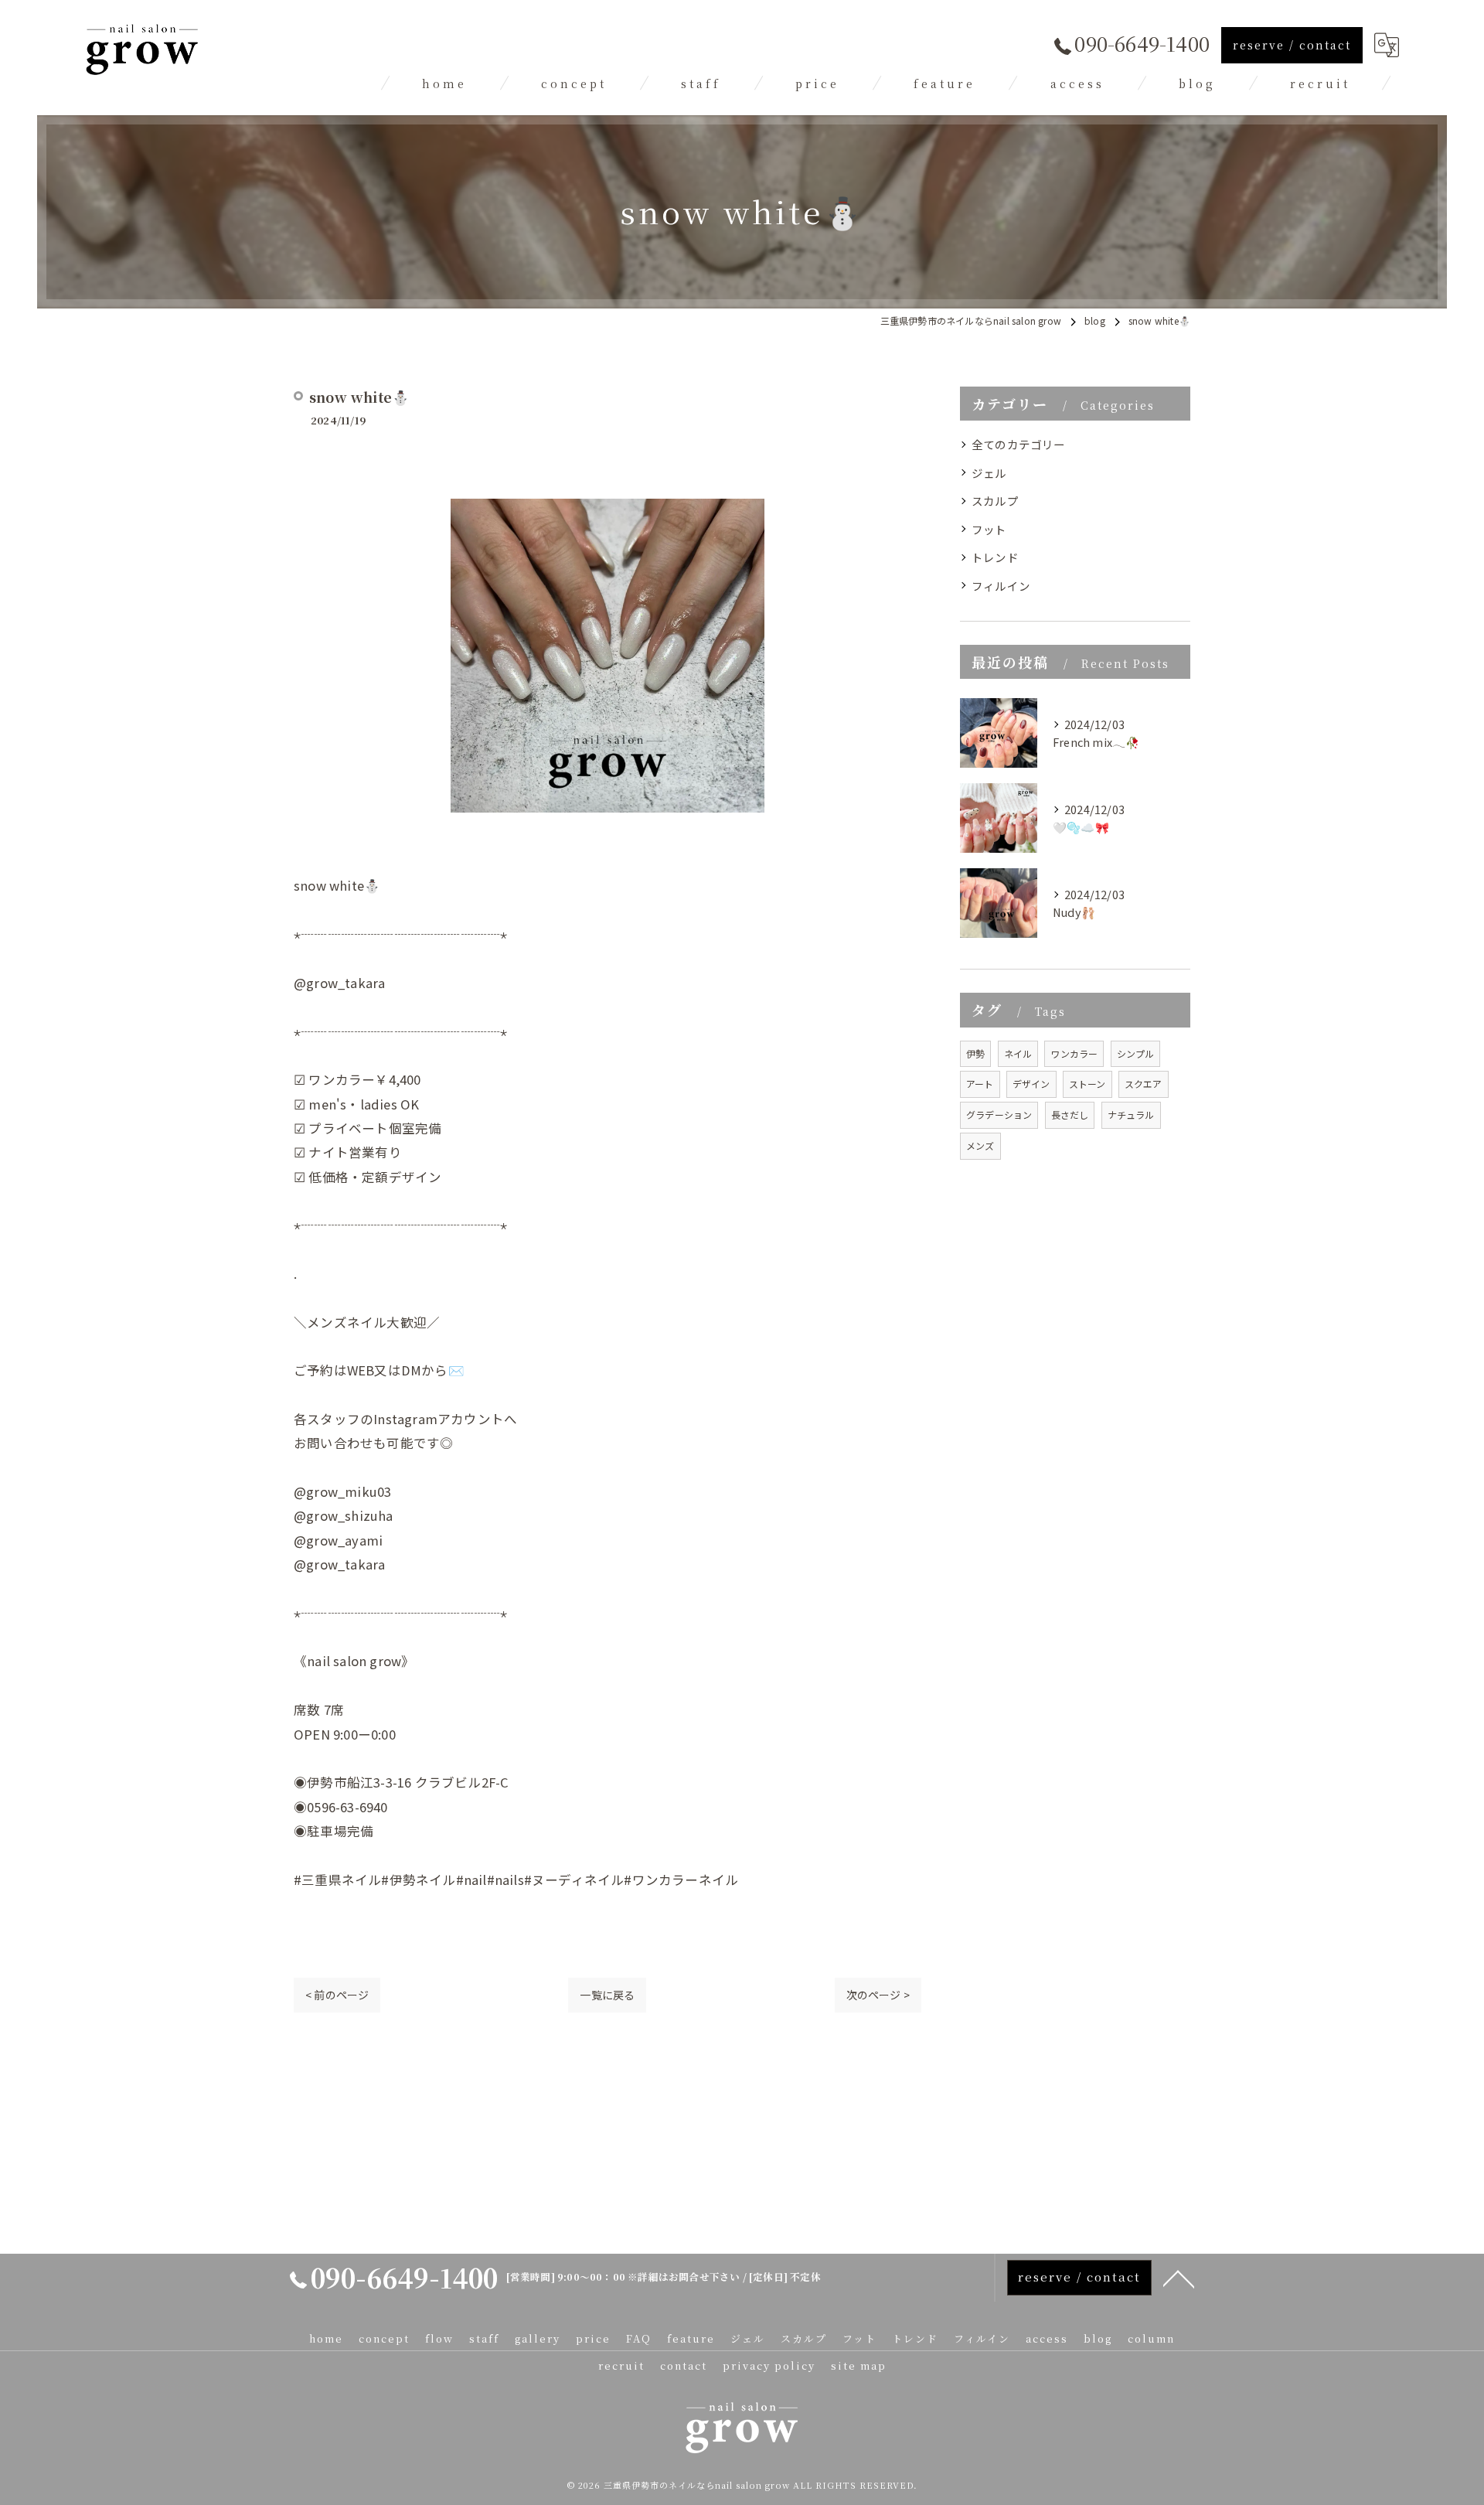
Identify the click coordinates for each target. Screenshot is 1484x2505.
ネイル (1018, 1053)
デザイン (1031, 1084)
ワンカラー (1074, 1053)
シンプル (1136, 1053)
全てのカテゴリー (1019, 444)
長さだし (1070, 1114)
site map (859, 2365)
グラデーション (999, 1114)
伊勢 (975, 1053)
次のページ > (878, 1995)
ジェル (989, 473)
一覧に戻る (607, 1995)
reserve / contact (1292, 45)
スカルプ (995, 501)
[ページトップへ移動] (1179, 2278)
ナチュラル (1131, 1114)
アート (980, 1084)
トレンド (995, 557)
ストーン (1087, 1084)
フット (989, 529)
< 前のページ (337, 1995)
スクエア (1144, 1084)
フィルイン (1001, 586)
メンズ (980, 1145)
